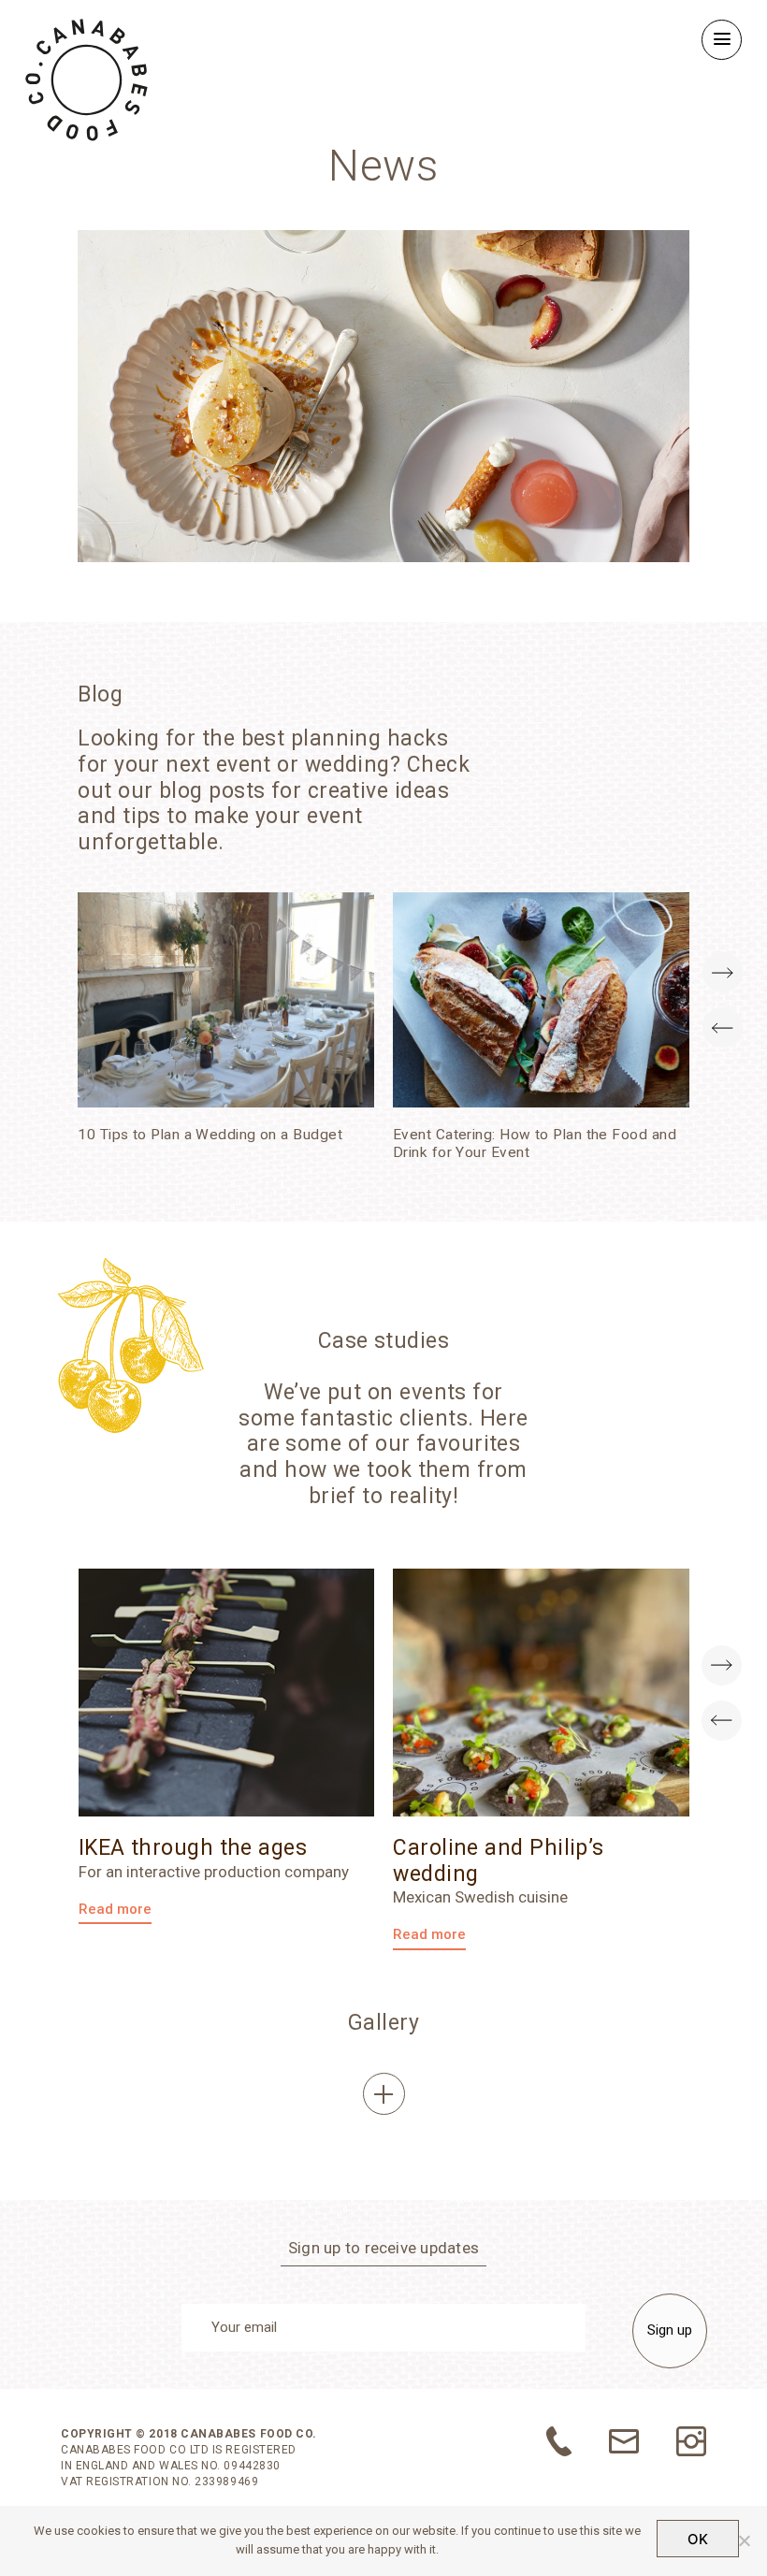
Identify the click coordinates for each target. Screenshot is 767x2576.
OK (698, 2539)
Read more (115, 1909)
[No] (744, 2540)
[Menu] (722, 40)
